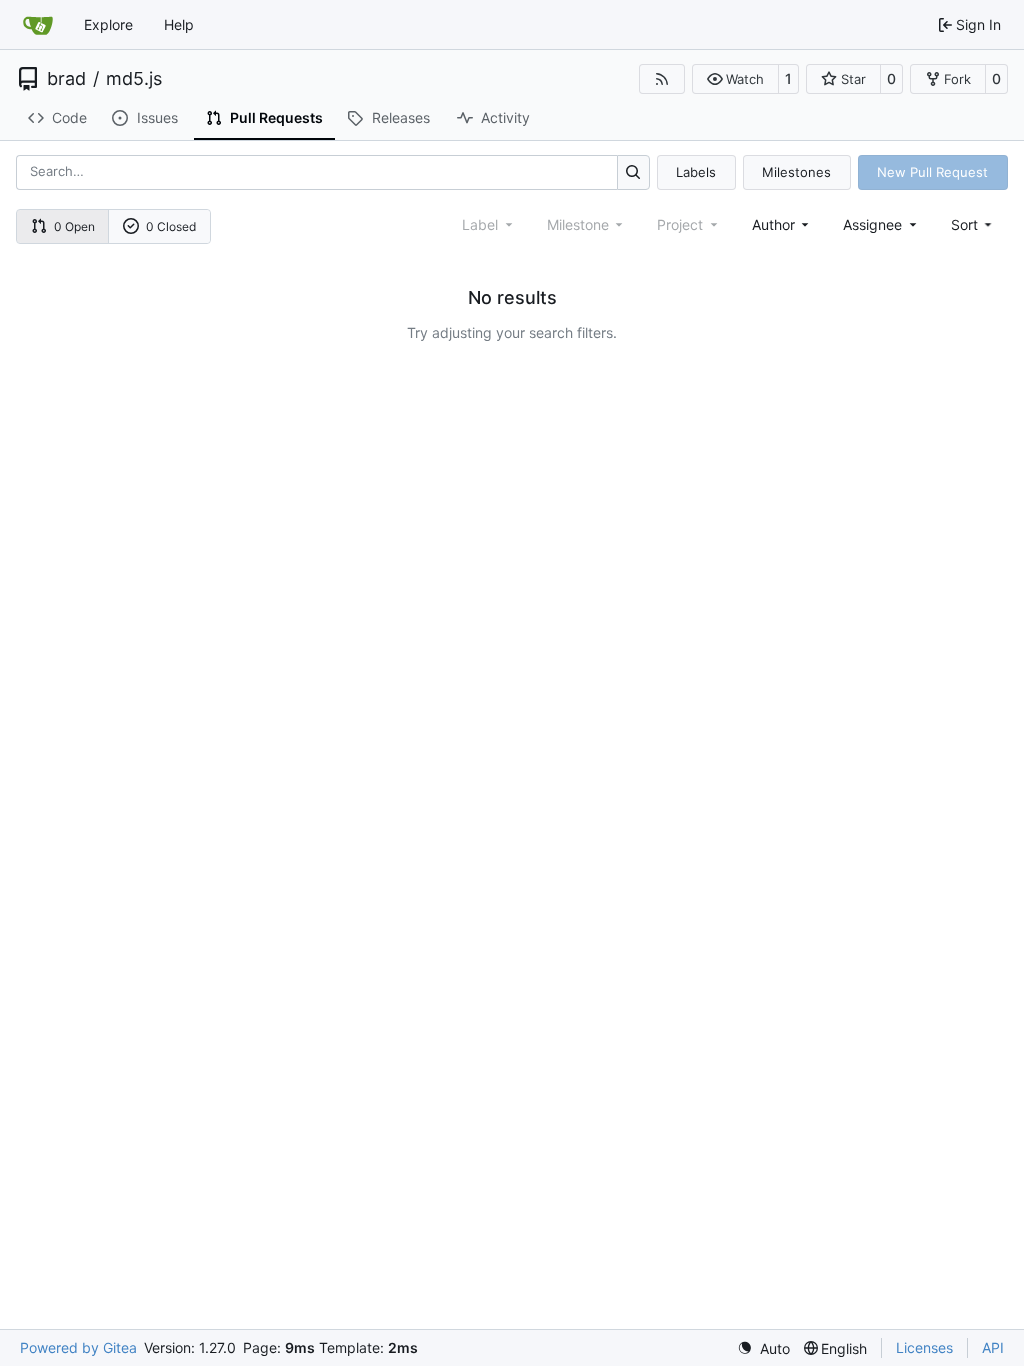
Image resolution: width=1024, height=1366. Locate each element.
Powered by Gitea (78, 1347)
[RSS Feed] (662, 79)
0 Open (74, 226)
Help (179, 24)
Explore (108, 24)
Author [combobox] (773, 224)
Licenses (924, 1347)
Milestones (796, 172)
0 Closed (171, 226)
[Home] (38, 25)
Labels (696, 172)
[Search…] (633, 172)
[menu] (973, 224)
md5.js (134, 79)
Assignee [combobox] (872, 224)
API (993, 1347)
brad (66, 79)
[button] (735, 79)
